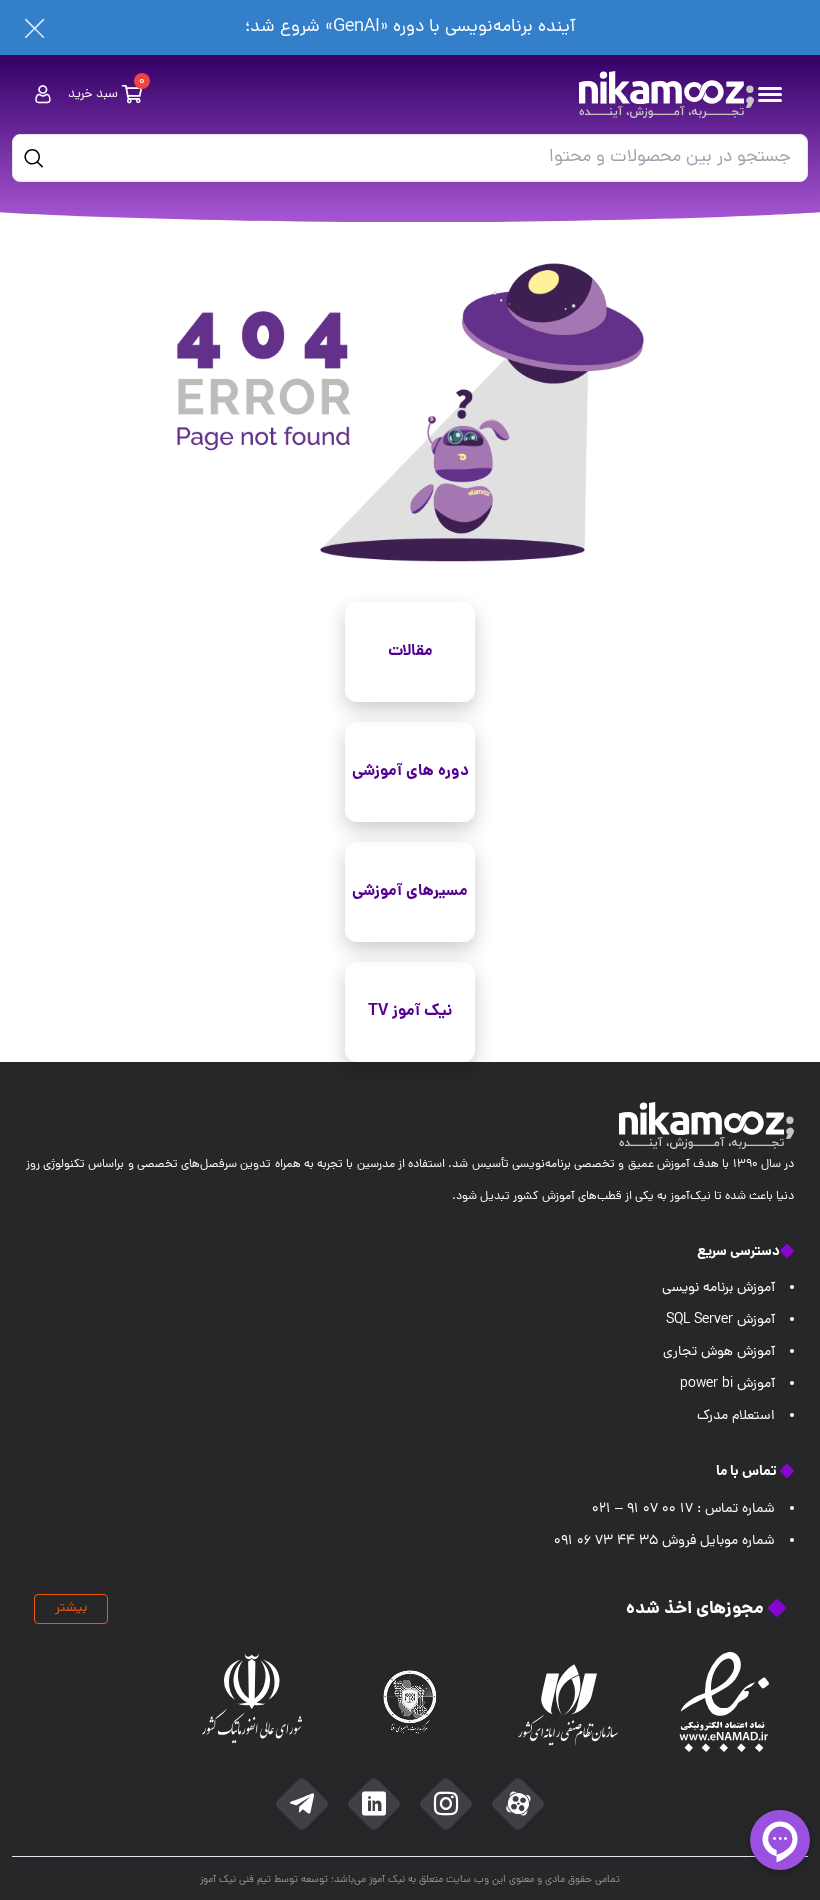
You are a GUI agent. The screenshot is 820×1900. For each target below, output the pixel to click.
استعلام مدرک (736, 1416)
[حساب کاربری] (43, 94)
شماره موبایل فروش (664, 1541)
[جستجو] (34, 158)
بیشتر (71, 1608)
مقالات (410, 651)
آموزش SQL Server (720, 1320)
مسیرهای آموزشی (410, 891)
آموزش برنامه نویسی (718, 1288)
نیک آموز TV (410, 1011)
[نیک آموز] (666, 94)
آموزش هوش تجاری (719, 1352)
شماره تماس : (683, 1509)
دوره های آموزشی (410, 771)
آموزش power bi (727, 1384)
